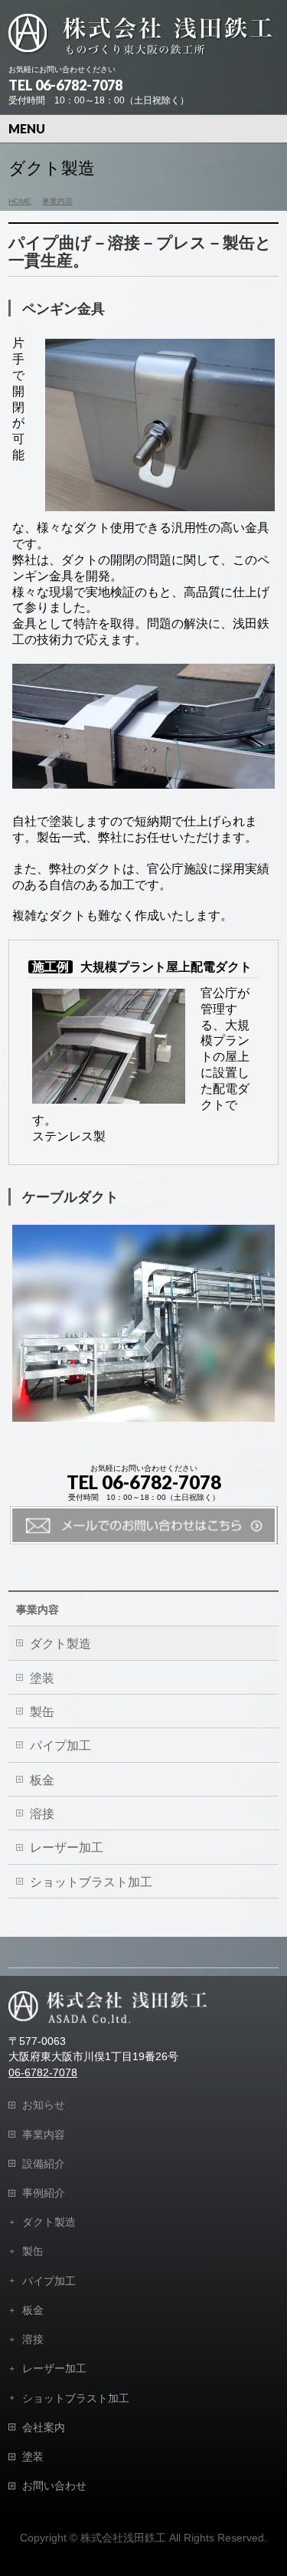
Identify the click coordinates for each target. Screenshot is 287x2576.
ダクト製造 (60, 1644)
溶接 (42, 1814)
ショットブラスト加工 (91, 1882)
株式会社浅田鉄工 (123, 2538)
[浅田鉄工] (141, 38)
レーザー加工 (67, 1848)
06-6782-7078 (43, 2073)
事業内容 (38, 1610)
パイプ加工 (60, 1746)
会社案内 (44, 2427)
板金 (42, 1780)
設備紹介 (44, 2164)
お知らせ (44, 2105)
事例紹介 (44, 2193)
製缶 (42, 1712)
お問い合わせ (54, 2486)
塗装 (42, 1678)
